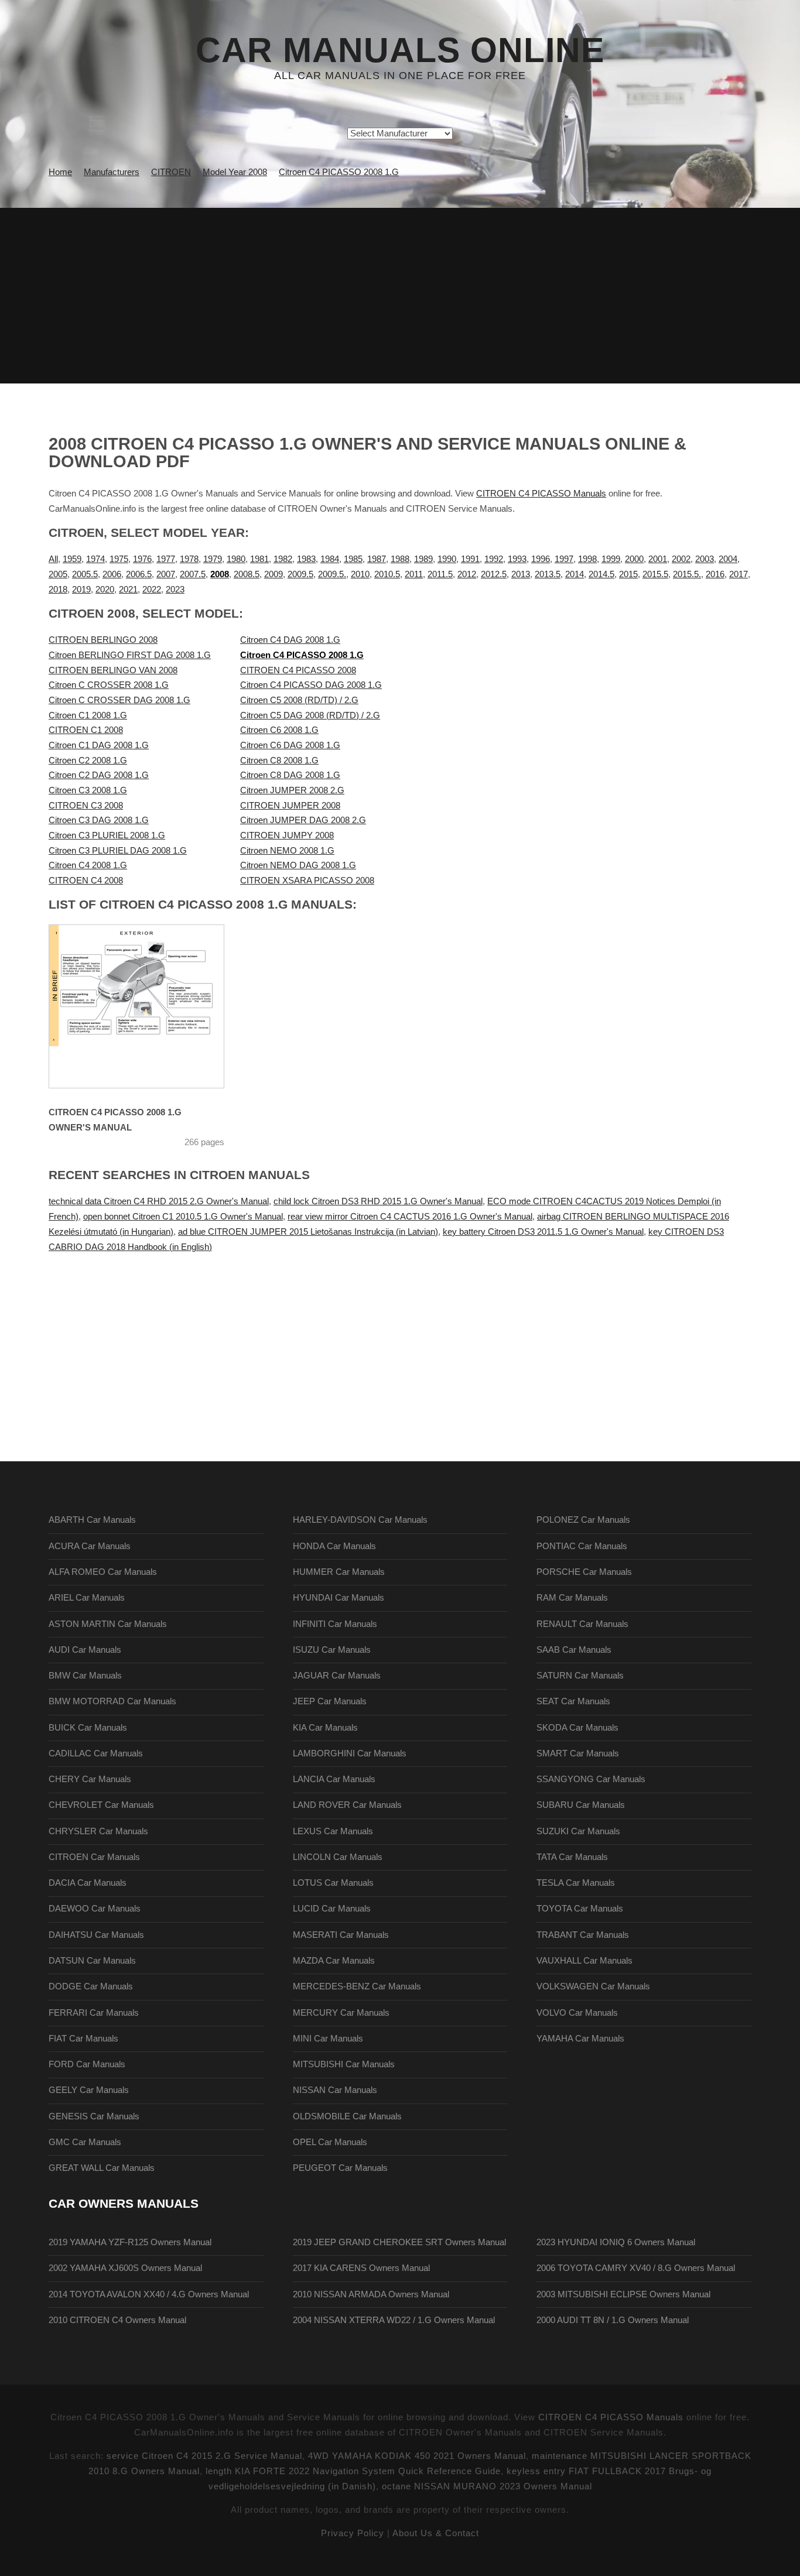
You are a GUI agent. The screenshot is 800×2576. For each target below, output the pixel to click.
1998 (587, 559)
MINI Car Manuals (328, 2039)
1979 (213, 559)
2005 (58, 574)
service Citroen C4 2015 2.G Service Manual (204, 2456)
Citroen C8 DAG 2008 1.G (290, 775)
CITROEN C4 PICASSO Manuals (541, 494)
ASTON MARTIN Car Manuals (108, 1624)
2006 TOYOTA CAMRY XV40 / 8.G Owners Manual (636, 2268)
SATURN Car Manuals (580, 1676)
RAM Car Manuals (572, 1598)
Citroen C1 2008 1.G (88, 715)
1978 (189, 559)
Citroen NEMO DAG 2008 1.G (298, 865)
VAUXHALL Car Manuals (584, 1961)
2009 (273, 574)
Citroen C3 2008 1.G (88, 790)
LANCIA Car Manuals (334, 1779)
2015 (628, 574)
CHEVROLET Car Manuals (101, 1805)
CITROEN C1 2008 (86, 730)
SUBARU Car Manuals (581, 1805)
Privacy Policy (353, 2533)
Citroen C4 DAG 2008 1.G (290, 640)
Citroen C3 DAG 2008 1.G (99, 820)
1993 (517, 559)
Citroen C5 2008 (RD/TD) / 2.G (299, 700)
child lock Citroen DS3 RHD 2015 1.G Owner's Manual (378, 1201)
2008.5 (247, 574)
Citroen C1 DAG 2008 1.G (99, 745)
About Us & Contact (436, 2533)
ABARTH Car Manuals (92, 1520)
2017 (739, 574)
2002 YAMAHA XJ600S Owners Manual (125, 2268)
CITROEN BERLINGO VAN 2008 (113, 670)
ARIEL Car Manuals (87, 1598)
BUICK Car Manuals (88, 1728)
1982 (283, 559)
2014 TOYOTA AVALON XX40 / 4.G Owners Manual (149, 2294)
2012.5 (494, 574)
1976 (142, 559)
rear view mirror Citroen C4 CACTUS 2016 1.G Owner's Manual (410, 1217)
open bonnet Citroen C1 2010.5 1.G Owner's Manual (183, 1217)
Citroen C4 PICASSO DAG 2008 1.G (311, 685)
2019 (81, 590)
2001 (658, 559)
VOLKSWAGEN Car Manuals (593, 1986)
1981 (259, 559)
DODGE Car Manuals (91, 1986)
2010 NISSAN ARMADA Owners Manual (371, 2294)
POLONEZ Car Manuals (583, 1520)
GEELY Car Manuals (89, 2090)
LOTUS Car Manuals (333, 1883)
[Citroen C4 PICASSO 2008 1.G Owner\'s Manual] (151, 1006)
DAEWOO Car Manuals (95, 1909)
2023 (175, 590)
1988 (400, 559)
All (53, 559)
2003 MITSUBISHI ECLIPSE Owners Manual (623, 2294)
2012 (467, 574)
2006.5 (139, 574)
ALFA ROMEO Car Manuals (103, 1572)
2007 (166, 574)
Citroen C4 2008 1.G (88, 865)
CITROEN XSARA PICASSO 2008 (307, 881)
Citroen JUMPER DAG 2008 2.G (303, 820)
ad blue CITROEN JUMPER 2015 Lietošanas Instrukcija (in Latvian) (308, 1232)
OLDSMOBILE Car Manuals (347, 2116)
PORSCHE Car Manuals (584, 1572)
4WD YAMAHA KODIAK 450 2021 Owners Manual (417, 2456)
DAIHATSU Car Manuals (96, 1935)
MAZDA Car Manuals (334, 1961)
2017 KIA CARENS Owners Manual (361, 2268)
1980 (236, 559)
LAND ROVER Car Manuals (347, 1805)
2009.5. (332, 574)
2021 (128, 590)
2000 (634, 559)
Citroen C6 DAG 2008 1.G (290, 745)
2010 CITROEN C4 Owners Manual (117, 2320)
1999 (611, 559)
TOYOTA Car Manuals (580, 1909)
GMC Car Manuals (85, 2142)
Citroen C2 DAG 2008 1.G (99, 775)
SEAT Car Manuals (573, 1701)
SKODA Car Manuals (577, 1728)
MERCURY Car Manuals (341, 2013)
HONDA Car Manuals (334, 1546)
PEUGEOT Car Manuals (340, 2168)
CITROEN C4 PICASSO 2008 (298, 670)
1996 (541, 559)
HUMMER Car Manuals (339, 1572)
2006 (112, 574)
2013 (521, 574)
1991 (470, 559)
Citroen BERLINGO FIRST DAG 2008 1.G (130, 655)
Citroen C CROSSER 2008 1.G (109, 685)
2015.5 (655, 574)
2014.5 (601, 574)
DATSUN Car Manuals (92, 1961)
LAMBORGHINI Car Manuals (350, 1753)
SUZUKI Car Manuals (578, 1831)
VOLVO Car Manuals (577, 2013)
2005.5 (85, 574)
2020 (105, 590)
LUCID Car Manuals (332, 1909)
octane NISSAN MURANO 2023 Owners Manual (487, 2486)
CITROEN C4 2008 (86, 881)
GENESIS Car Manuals (94, 2116)
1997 (564, 559)
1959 (72, 559)
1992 (494, 559)
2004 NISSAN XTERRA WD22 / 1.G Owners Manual (394, 2320)
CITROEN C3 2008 (86, 806)
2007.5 (193, 574)
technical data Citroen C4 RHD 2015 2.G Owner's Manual (159, 1201)
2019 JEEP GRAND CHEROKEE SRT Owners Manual (399, 2242)
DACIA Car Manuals (88, 1883)
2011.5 (440, 574)
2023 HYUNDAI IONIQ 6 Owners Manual (616, 2242)
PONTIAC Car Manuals (582, 1546)
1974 (95, 559)
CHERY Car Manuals (90, 1779)
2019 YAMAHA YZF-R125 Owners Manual (130, 2242)
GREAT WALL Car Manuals (102, 2168)
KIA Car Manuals (325, 1728)
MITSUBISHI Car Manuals (344, 2064)
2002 (681, 559)
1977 (166, 559)
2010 (360, 574)
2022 (152, 590)
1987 (377, 559)
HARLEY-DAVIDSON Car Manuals (360, 1520)
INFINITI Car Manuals (335, 1624)
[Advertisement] (400, 296)
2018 (58, 590)
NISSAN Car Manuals (335, 2090)
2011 (414, 574)
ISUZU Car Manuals (332, 1650)
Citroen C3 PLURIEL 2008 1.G (107, 835)
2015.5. (687, 574)
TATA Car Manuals (572, 1857)
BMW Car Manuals (85, 1676)
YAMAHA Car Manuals (580, 2039)
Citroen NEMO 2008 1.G (287, 851)
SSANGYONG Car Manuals (591, 1779)
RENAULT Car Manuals (582, 1624)
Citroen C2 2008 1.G (88, 761)
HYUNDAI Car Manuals (339, 1598)
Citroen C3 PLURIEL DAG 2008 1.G (118, 851)
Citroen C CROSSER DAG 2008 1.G (119, 700)
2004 (728, 559)
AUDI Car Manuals (85, 1650)
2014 (575, 574)
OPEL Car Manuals (330, 2142)
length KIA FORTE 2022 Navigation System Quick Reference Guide (353, 2471)
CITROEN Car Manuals (94, 1857)
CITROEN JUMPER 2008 (290, 806)
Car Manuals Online (400, 50)
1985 (353, 559)
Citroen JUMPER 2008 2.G (292, 790)
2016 (715, 574)
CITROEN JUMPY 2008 (287, 835)
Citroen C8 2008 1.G (279, 761)
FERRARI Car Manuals (94, 2013)
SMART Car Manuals (578, 1753)
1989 (423, 559)
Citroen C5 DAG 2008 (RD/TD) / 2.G (310, 715)
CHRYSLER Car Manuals (98, 1831)
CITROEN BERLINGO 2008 (103, 640)
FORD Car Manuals (87, 2064)
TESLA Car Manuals (576, 1883)
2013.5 (548, 574)
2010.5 (387, 574)
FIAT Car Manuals (83, 2039)
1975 (119, 559)
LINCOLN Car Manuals (338, 1857)
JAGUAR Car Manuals (337, 1676)
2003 (705, 559)
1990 (447, 559)
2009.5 (300, 574)
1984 (330, 559)
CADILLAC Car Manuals (96, 1753)
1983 (306, 559)
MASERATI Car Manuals (341, 1935)
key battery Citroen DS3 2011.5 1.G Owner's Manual (543, 1232)
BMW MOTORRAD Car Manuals (112, 1701)
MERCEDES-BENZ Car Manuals (357, 1986)
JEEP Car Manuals (330, 1701)
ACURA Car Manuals (90, 1546)
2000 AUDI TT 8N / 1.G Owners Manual (613, 2320)
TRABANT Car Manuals (583, 1935)
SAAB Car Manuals (574, 1650)
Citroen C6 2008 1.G (279, 730)
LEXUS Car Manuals (333, 1831)
